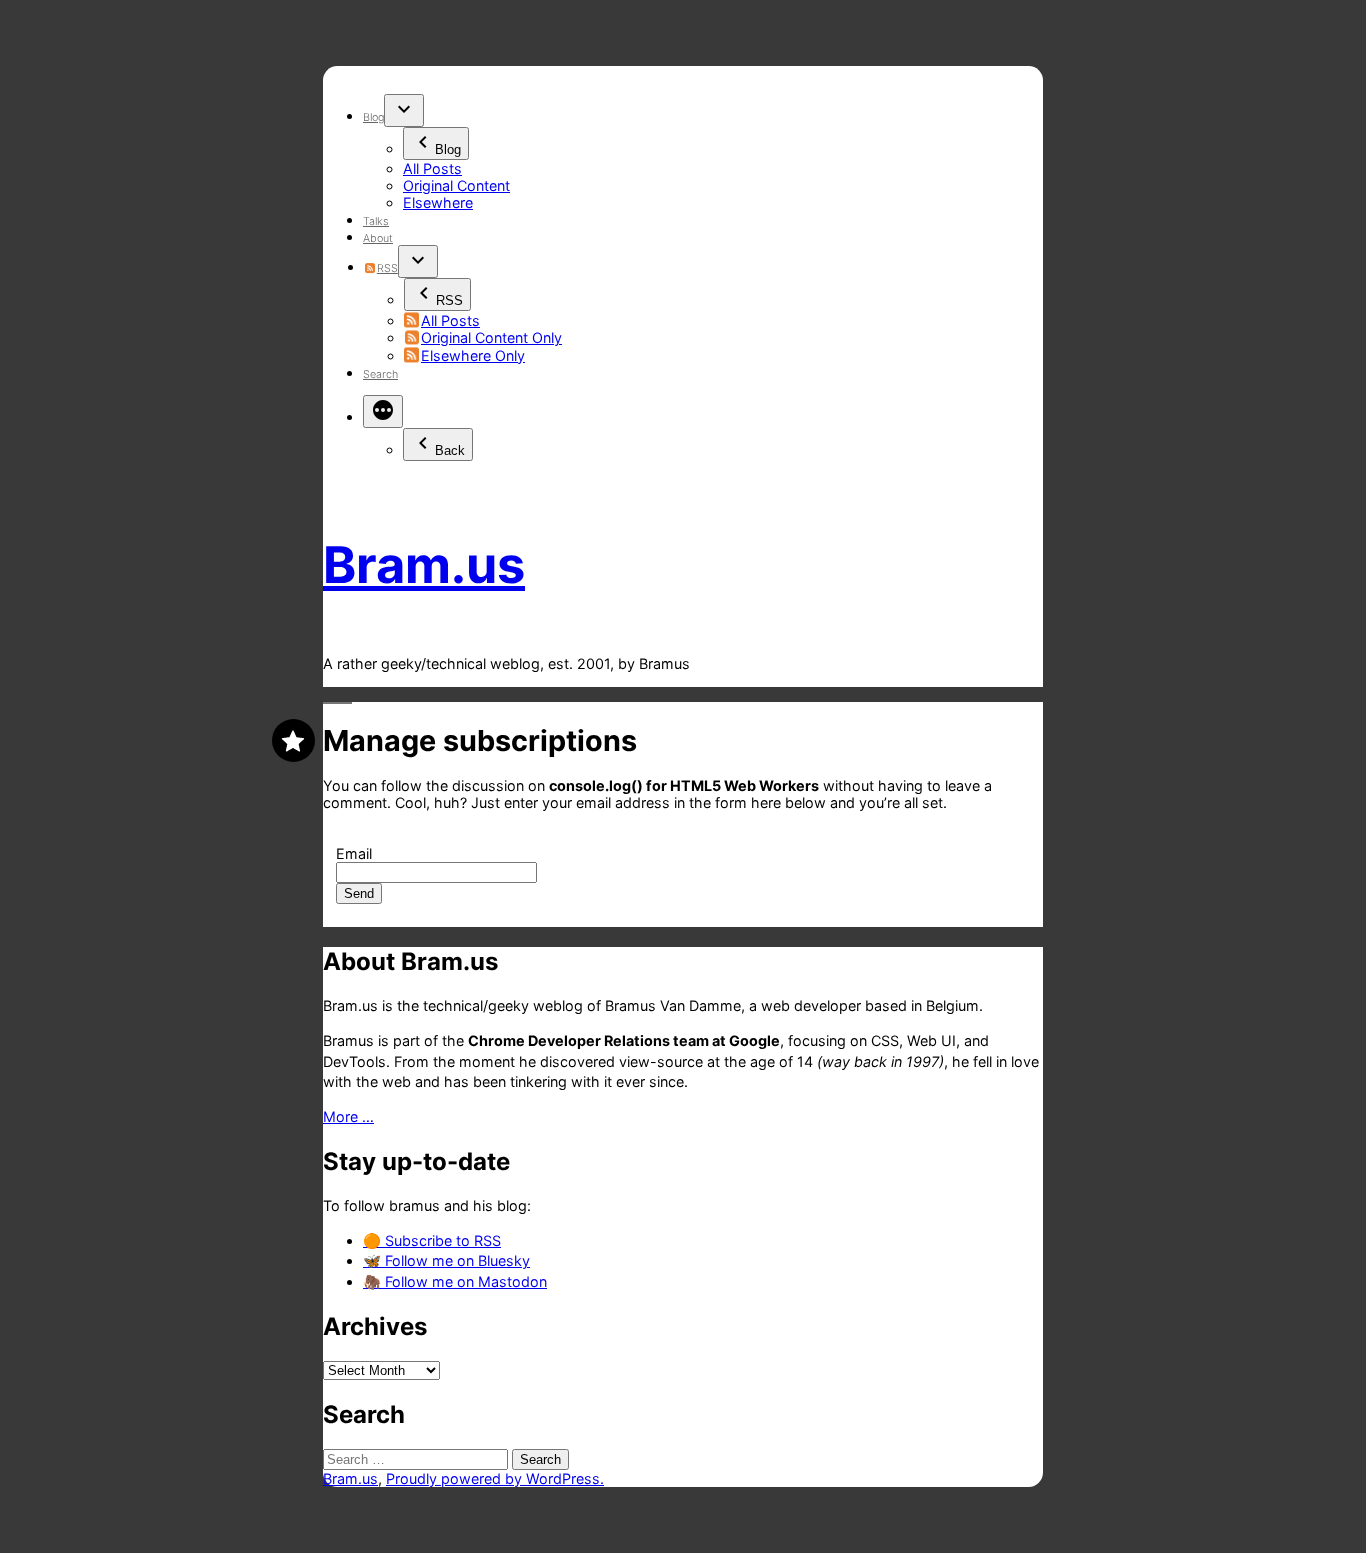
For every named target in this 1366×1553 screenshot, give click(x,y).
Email (354, 853)
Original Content (456, 185)
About (378, 238)
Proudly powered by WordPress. (495, 1478)
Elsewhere (438, 202)
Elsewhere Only (473, 355)
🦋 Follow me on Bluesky (446, 1260)
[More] (383, 411)
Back (450, 450)
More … (348, 1116)
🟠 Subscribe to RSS (432, 1240)
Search (380, 374)
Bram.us (424, 564)
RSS (387, 268)
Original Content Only (491, 337)
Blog (373, 117)
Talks (376, 221)
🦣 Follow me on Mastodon (455, 1281)
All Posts (432, 168)
